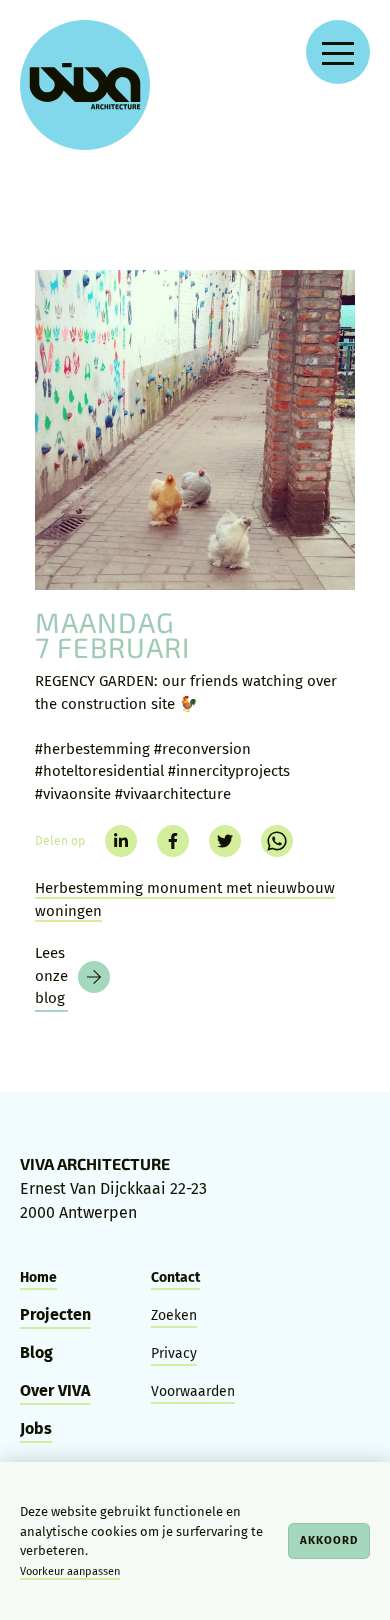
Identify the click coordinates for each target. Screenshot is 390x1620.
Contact (175, 1277)
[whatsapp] (277, 841)
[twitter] (225, 841)
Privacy (174, 1353)
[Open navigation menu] (338, 52)
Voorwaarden (193, 1391)
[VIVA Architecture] (85, 85)
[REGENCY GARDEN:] (195, 430)
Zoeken (174, 1315)
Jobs (36, 1428)
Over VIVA (55, 1390)
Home (38, 1277)
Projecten (55, 1314)
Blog (36, 1352)
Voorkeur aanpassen (70, 1571)
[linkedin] (121, 841)
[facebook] (173, 841)
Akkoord (329, 1540)
